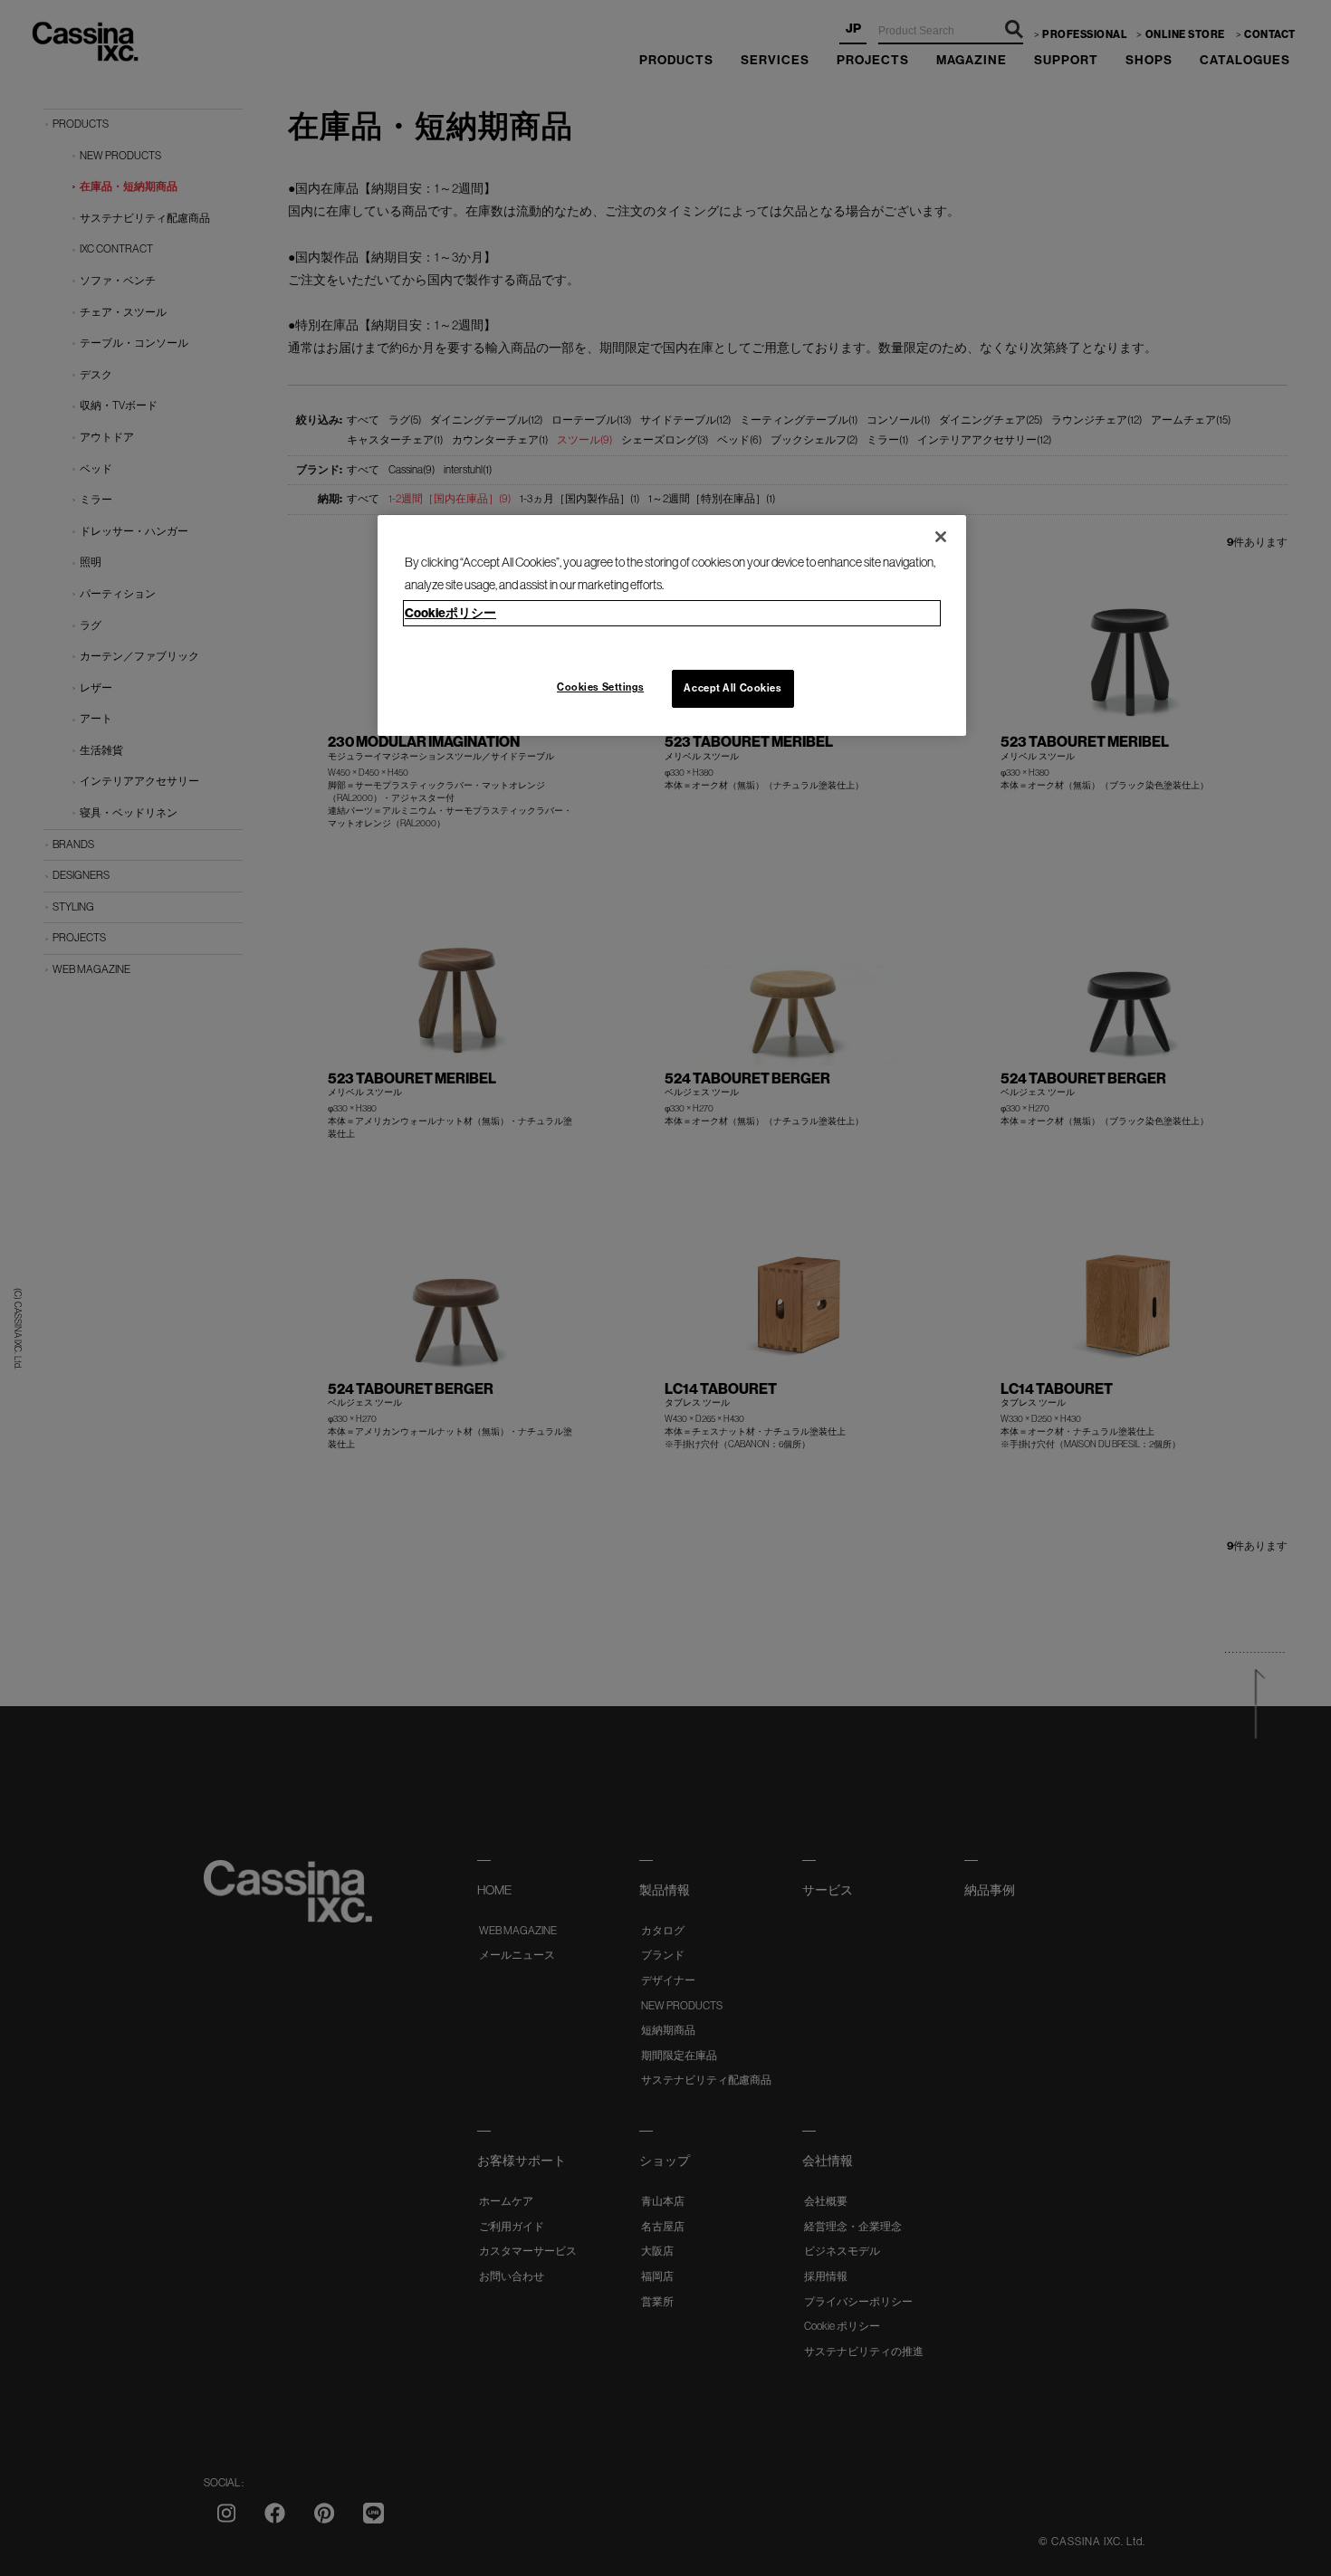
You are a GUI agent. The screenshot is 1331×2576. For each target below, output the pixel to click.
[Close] (941, 537)
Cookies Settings (600, 687)
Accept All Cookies (733, 688)
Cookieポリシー (450, 613)
